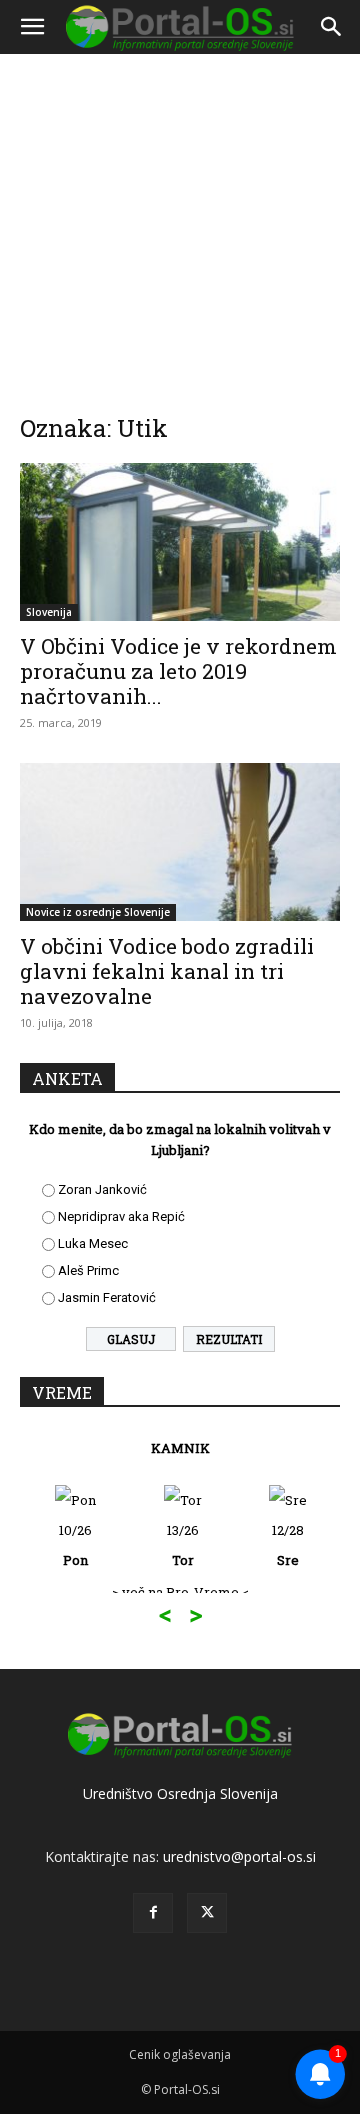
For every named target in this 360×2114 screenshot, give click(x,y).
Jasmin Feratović (107, 1297)
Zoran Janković (102, 1189)
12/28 (288, 1545)
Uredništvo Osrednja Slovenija (180, 1793)
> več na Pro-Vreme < (180, 1592)
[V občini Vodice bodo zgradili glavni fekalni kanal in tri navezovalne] (180, 842)
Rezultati (229, 1339)
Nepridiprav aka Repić (121, 1216)
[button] (32, 27)
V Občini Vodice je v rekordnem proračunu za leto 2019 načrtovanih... (178, 671)
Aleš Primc (88, 1270)
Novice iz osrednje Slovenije (98, 912)
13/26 (183, 1545)
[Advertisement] (180, 220)
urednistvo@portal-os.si (239, 1856)
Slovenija (49, 612)
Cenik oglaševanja (180, 2054)
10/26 (75, 1545)
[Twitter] (207, 1913)
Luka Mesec (93, 1243)
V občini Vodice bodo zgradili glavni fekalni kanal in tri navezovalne (167, 971)
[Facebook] (153, 1913)
